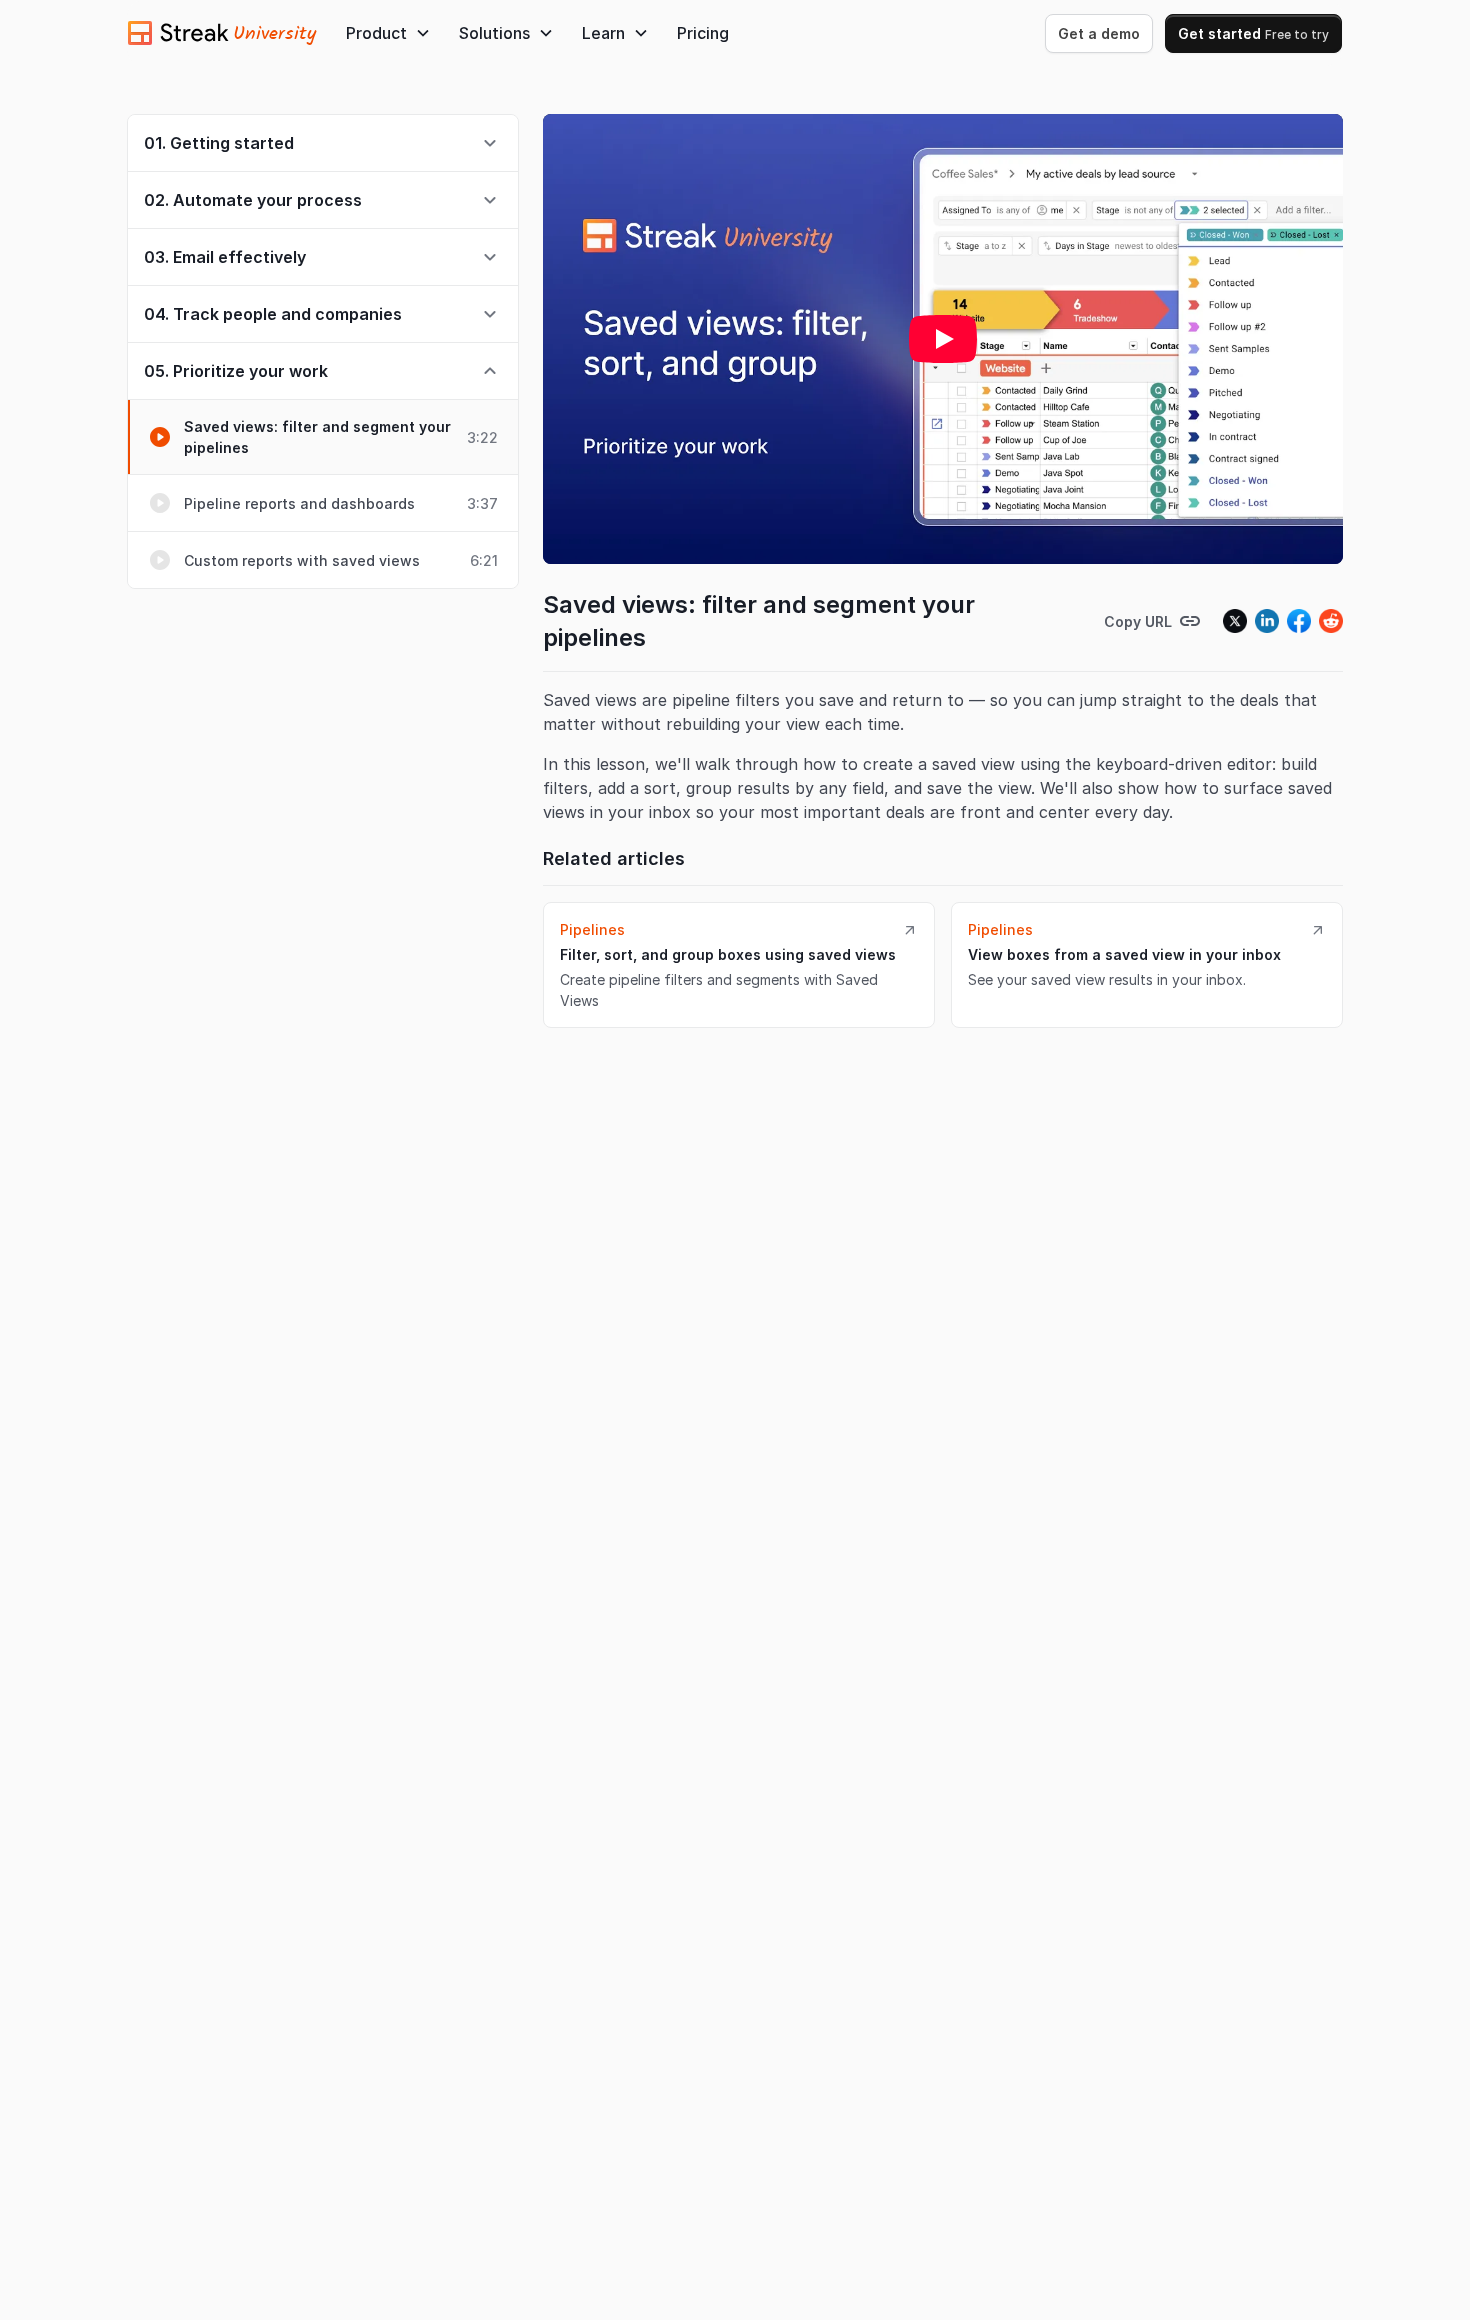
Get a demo (1099, 33)
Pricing (703, 33)
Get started (1253, 33)
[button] (388, 33)
